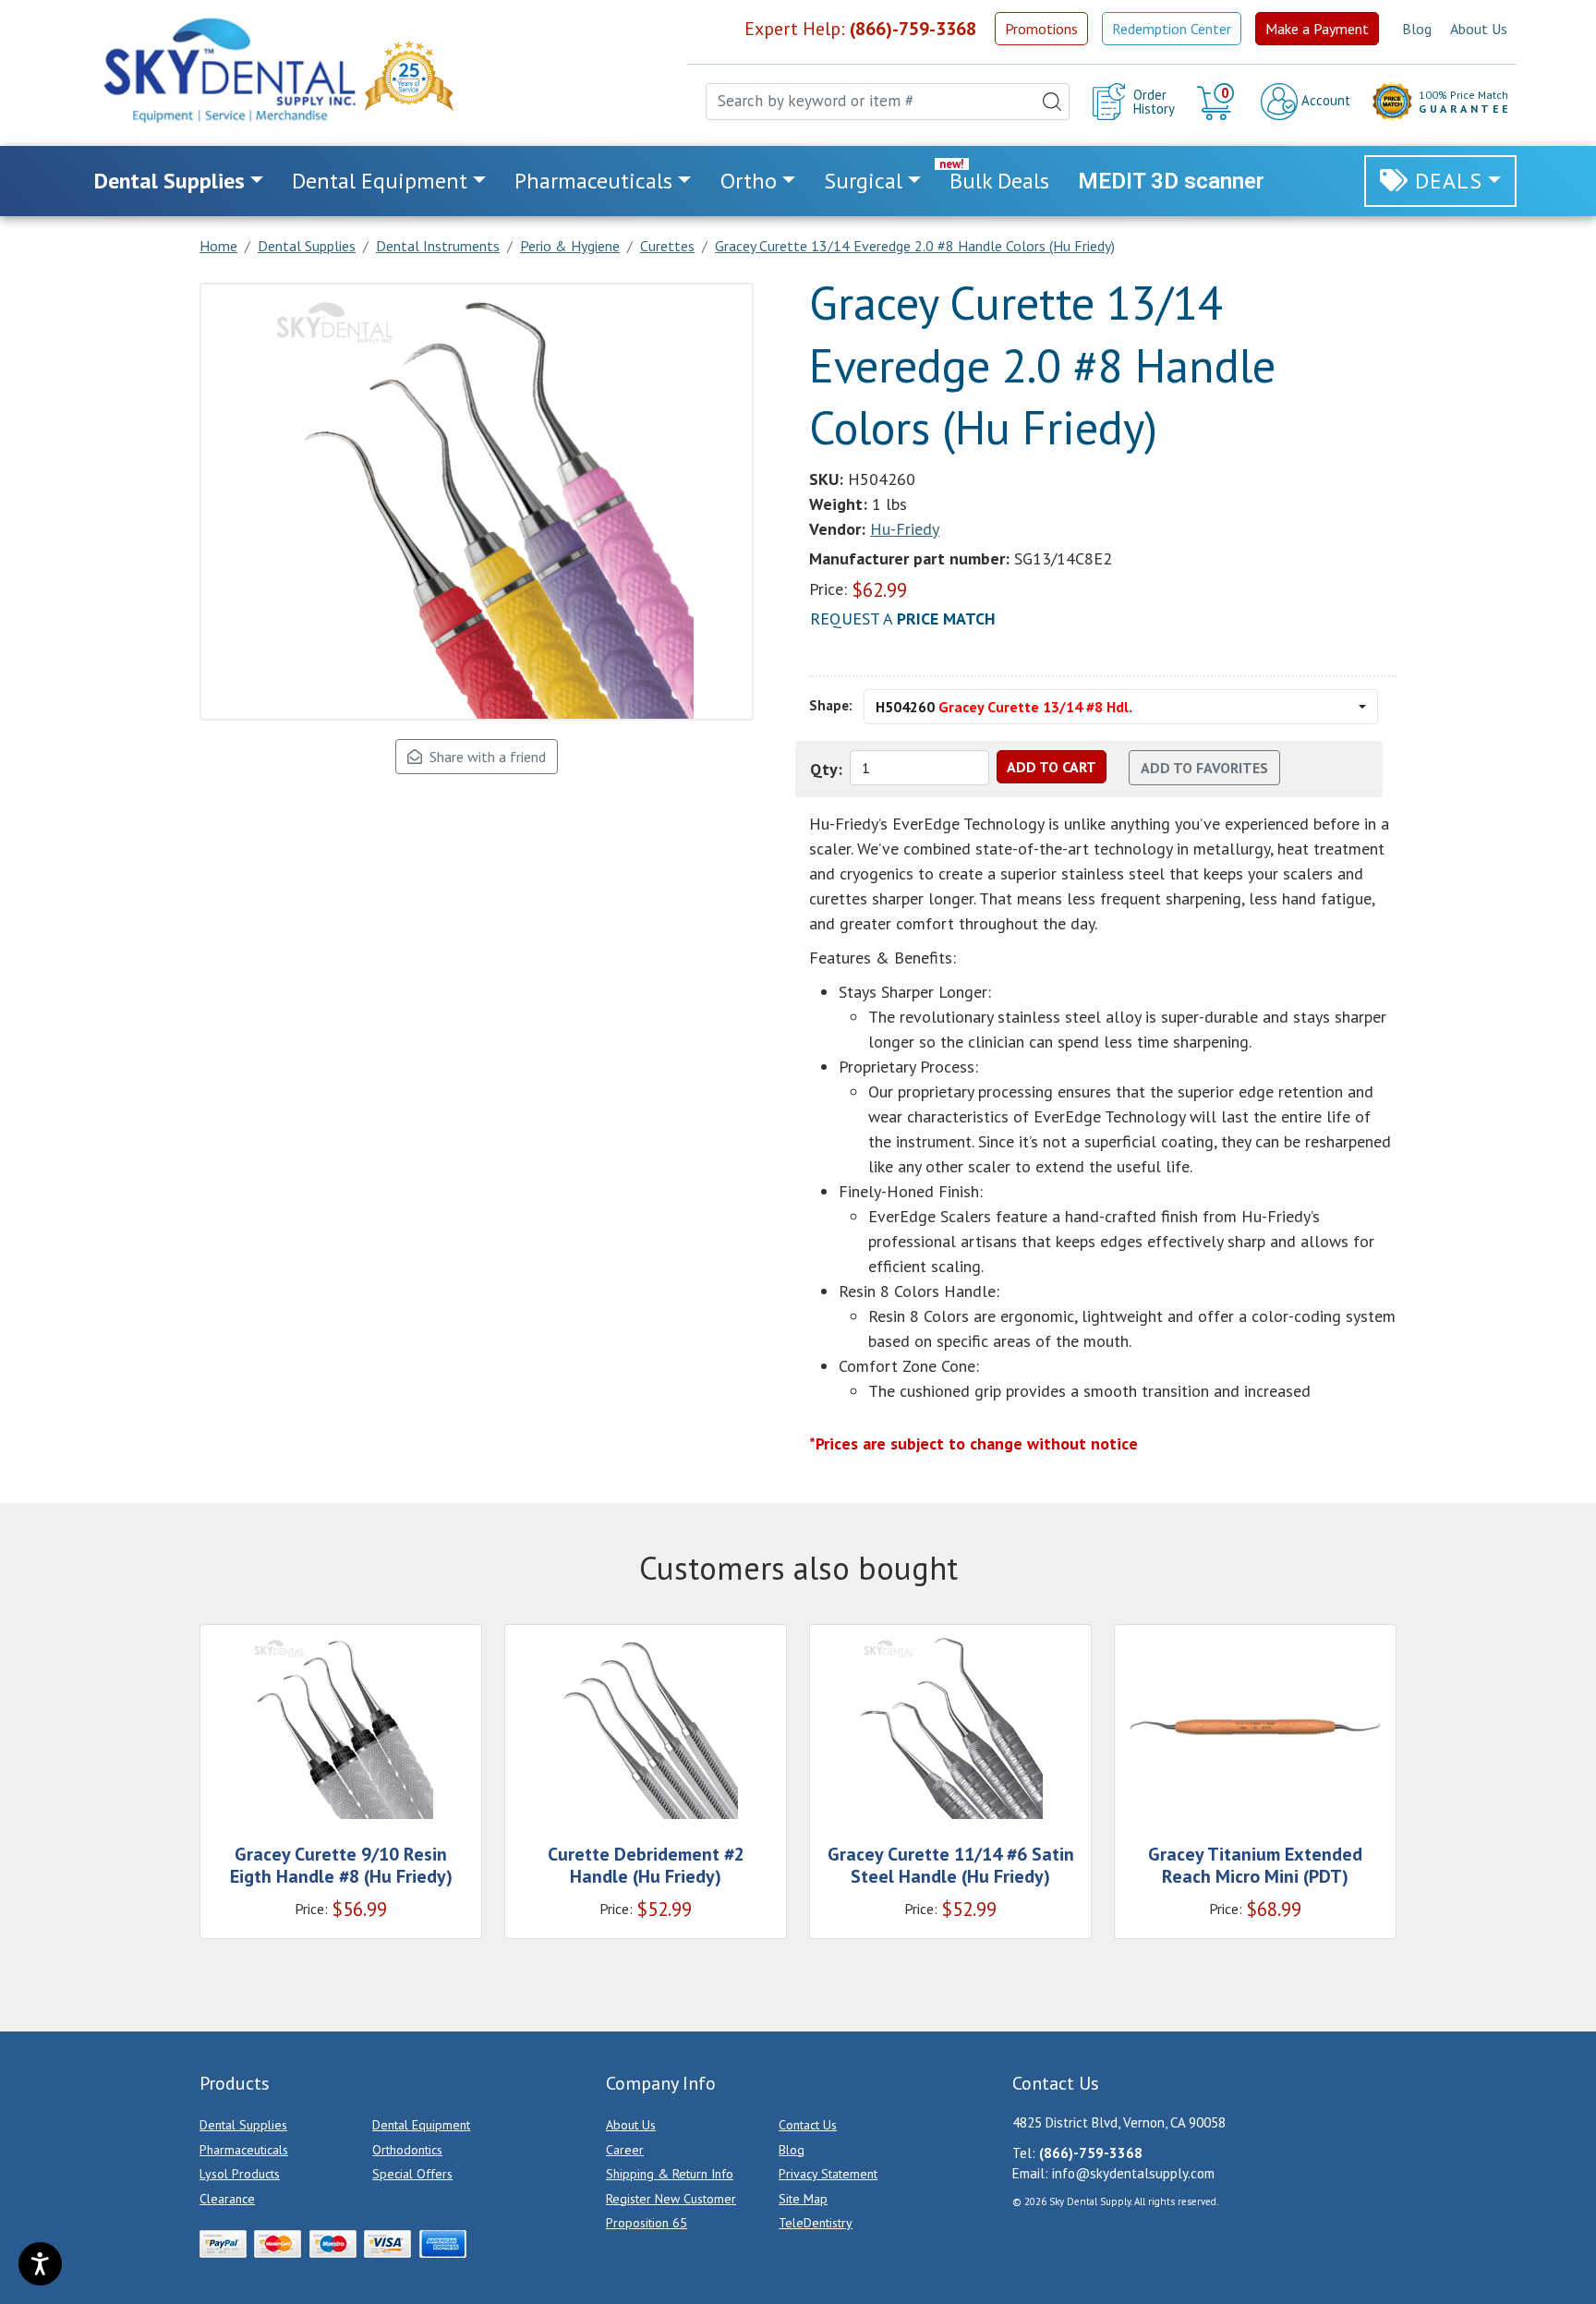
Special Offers (412, 2174)
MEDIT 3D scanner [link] (1171, 181)
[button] (1218, 102)
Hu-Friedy (905, 529)
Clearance (227, 2199)
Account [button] (1324, 100)
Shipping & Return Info (670, 2174)
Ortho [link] (749, 181)
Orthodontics (407, 2150)
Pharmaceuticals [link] (593, 181)
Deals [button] (1449, 181)
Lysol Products (240, 2174)
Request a (903, 618)
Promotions (1041, 29)
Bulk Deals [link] (999, 181)
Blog (1417, 29)
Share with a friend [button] (484, 757)
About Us (1479, 29)
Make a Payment (1317, 29)
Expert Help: (860, 29)
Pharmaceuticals (244, 2150)
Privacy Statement (828, 2174)
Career (625, 2150)
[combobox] (888, 102)
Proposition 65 (647, 2223)
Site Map (803, 2199)
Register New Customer (671, 2199)
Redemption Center (1172, 29)
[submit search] (1052, 102)
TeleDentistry (816, 2223)
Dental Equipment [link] (380, 181)
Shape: (831, 705)
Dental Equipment (421, 2125)
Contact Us (808, 2125)
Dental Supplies (243, 2125)
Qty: (826, 769)
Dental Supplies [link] (169, 181)
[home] (228, 70)
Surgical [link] (863, 181)
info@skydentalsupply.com (1133, 2173)
